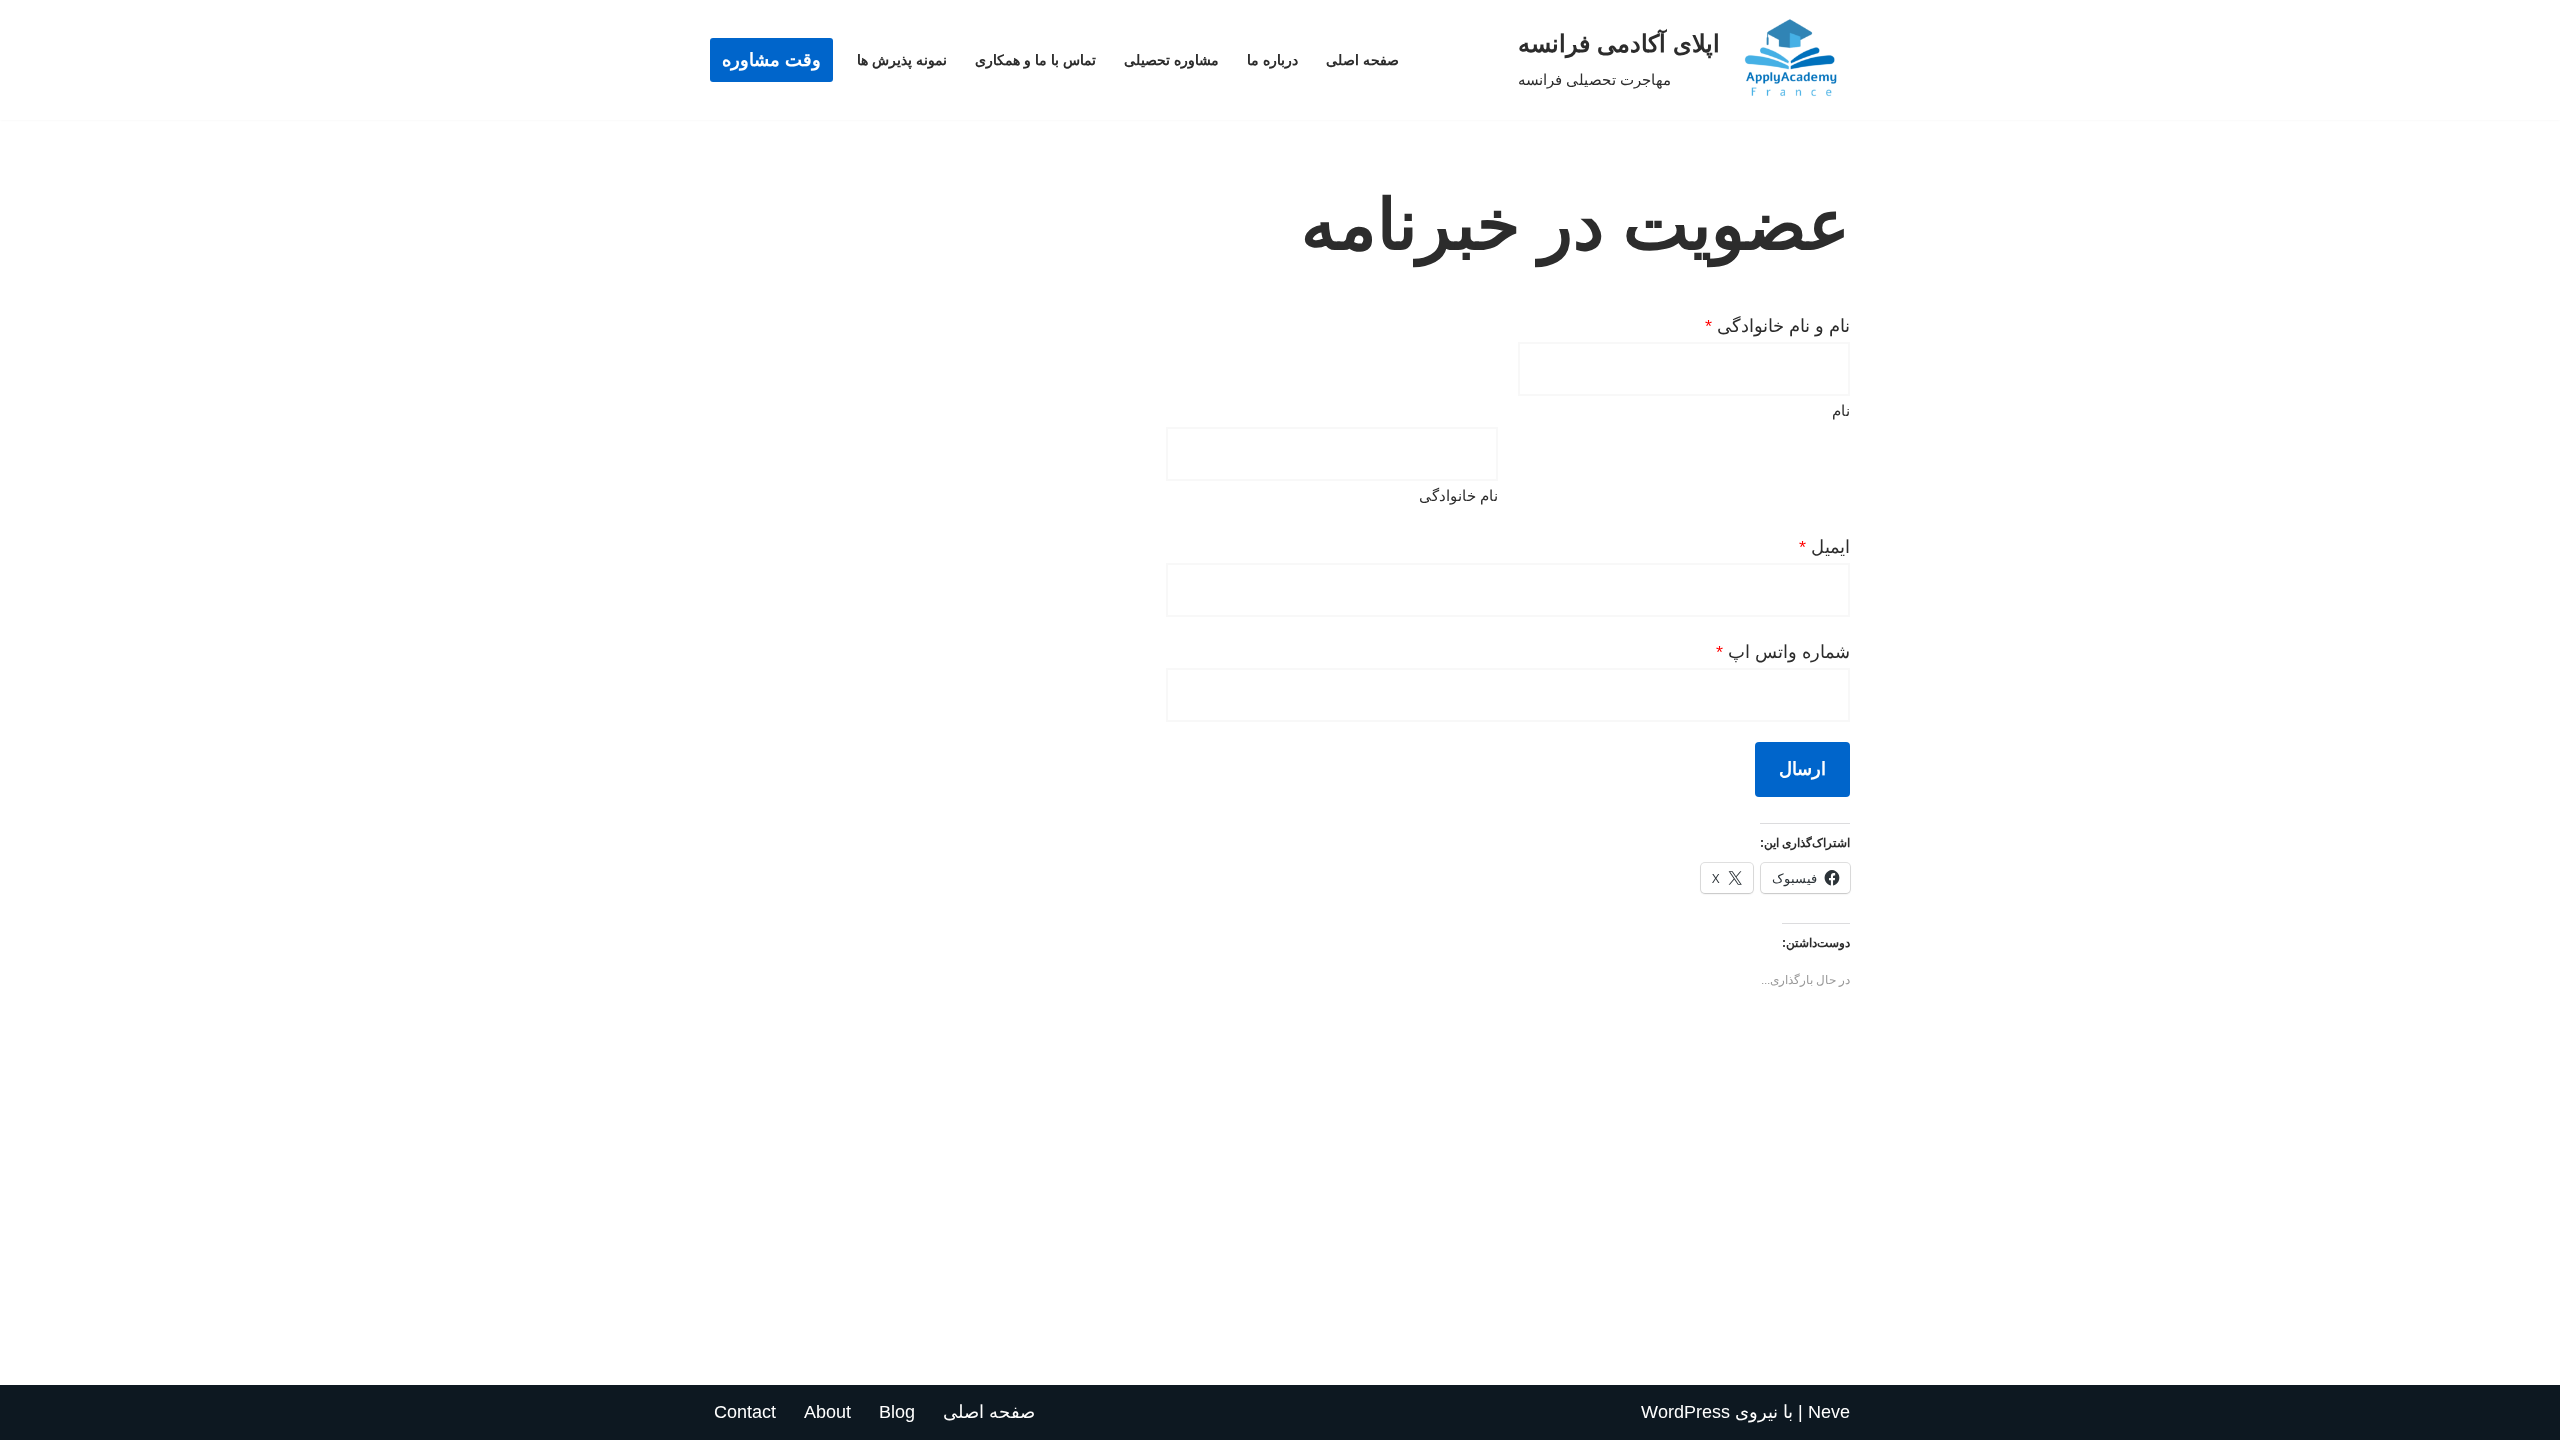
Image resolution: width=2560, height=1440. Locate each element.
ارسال (1802, 769)
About (827, 1412)
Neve (1829, 1412)
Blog (897, 1412)
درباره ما (1272, 60)
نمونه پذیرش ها (902, 60)
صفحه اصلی (1362, 60)
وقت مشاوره (771, 60)
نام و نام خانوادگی (1777, 326)
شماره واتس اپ (1783, 652)
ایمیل (1824, 547)
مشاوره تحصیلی (1171, 60)
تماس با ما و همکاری (1035, 60)
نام (1841, 410)
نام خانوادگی (1458, 495)
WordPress (1685, 1412)
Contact (745, 1412)
